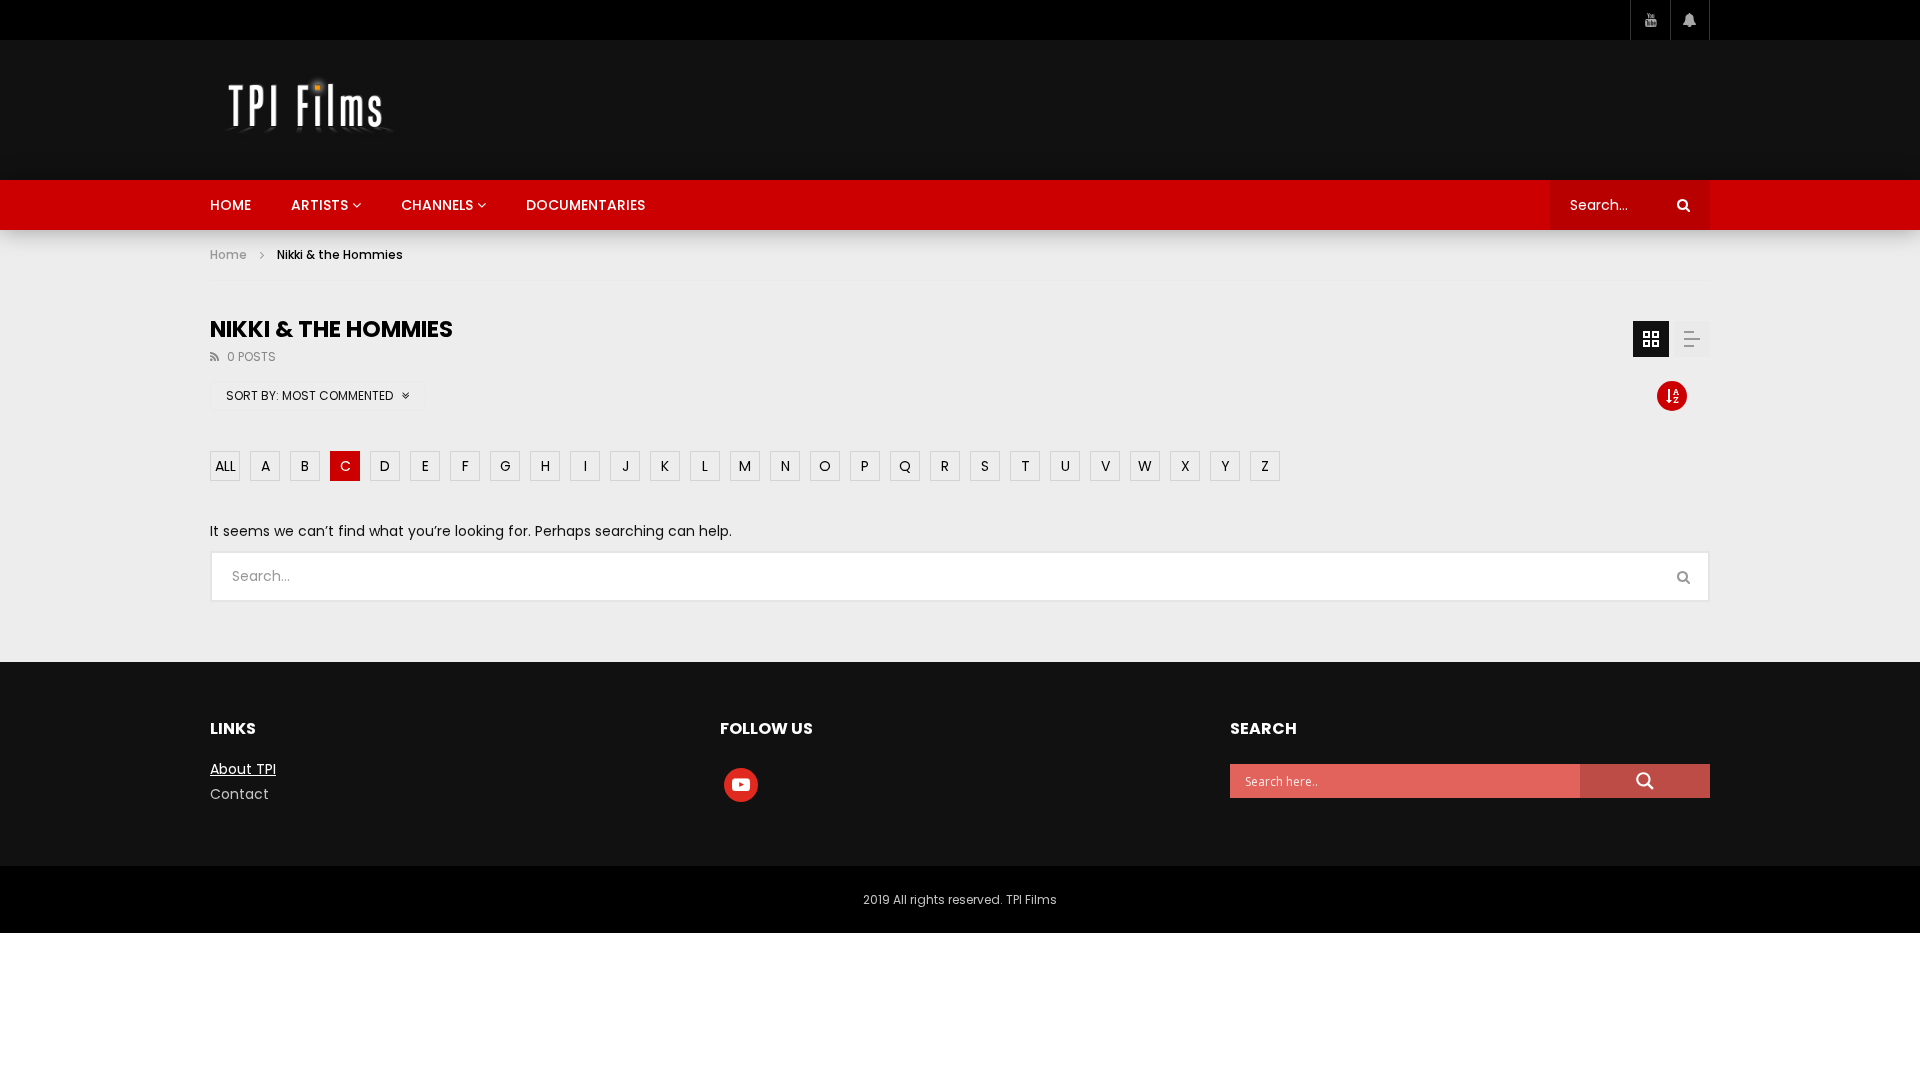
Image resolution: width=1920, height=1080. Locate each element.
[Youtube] (1650, 20)
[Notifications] (1690, 20)
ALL (225, 466)
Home (230, 205)
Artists (319, 205)
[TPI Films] (307, 110)
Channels (437, 205)
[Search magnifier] (1645, 781)
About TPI (243, 769)
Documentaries (585, 205)
